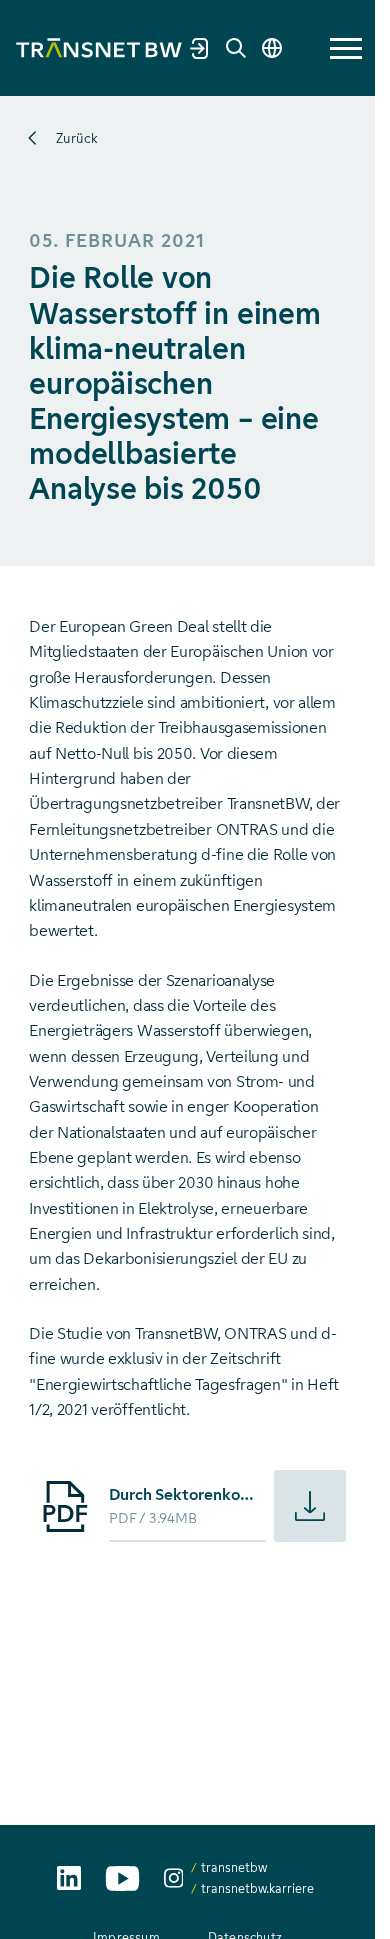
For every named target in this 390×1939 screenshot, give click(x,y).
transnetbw (234, 1867)
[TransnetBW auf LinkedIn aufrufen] (69, 1878)
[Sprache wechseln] (272, 48)
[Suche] (236, 48)
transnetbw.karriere (257, 1888)
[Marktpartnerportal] (200, 48)
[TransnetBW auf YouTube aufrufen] (122, 1878)
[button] (346, 48)
